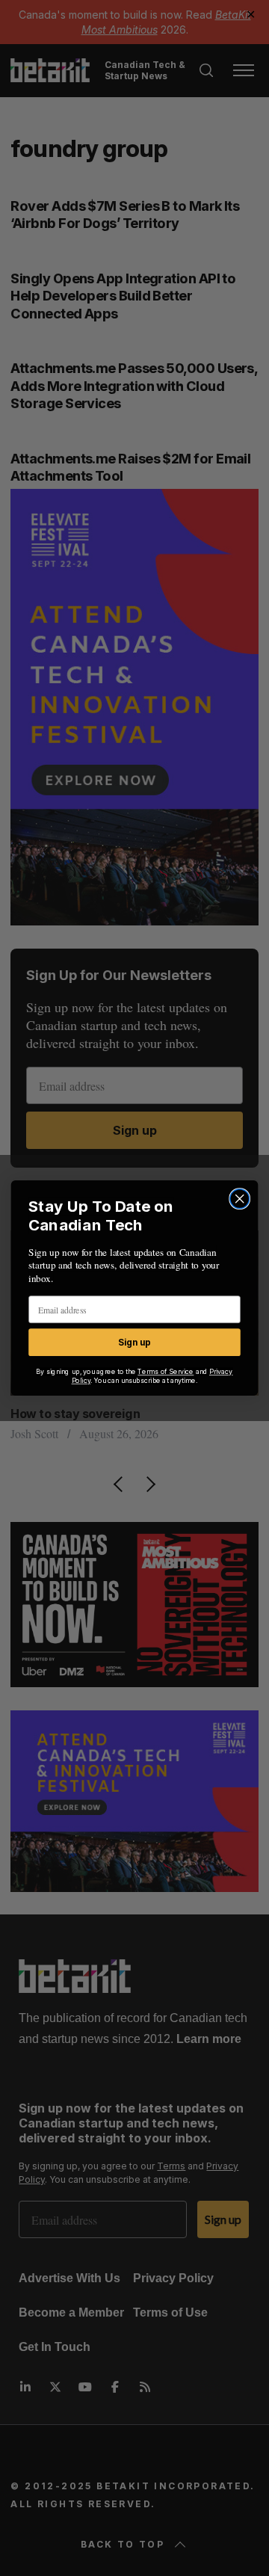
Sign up (134, 1342)
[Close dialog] (240, 1199)
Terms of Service (166, 1372)
